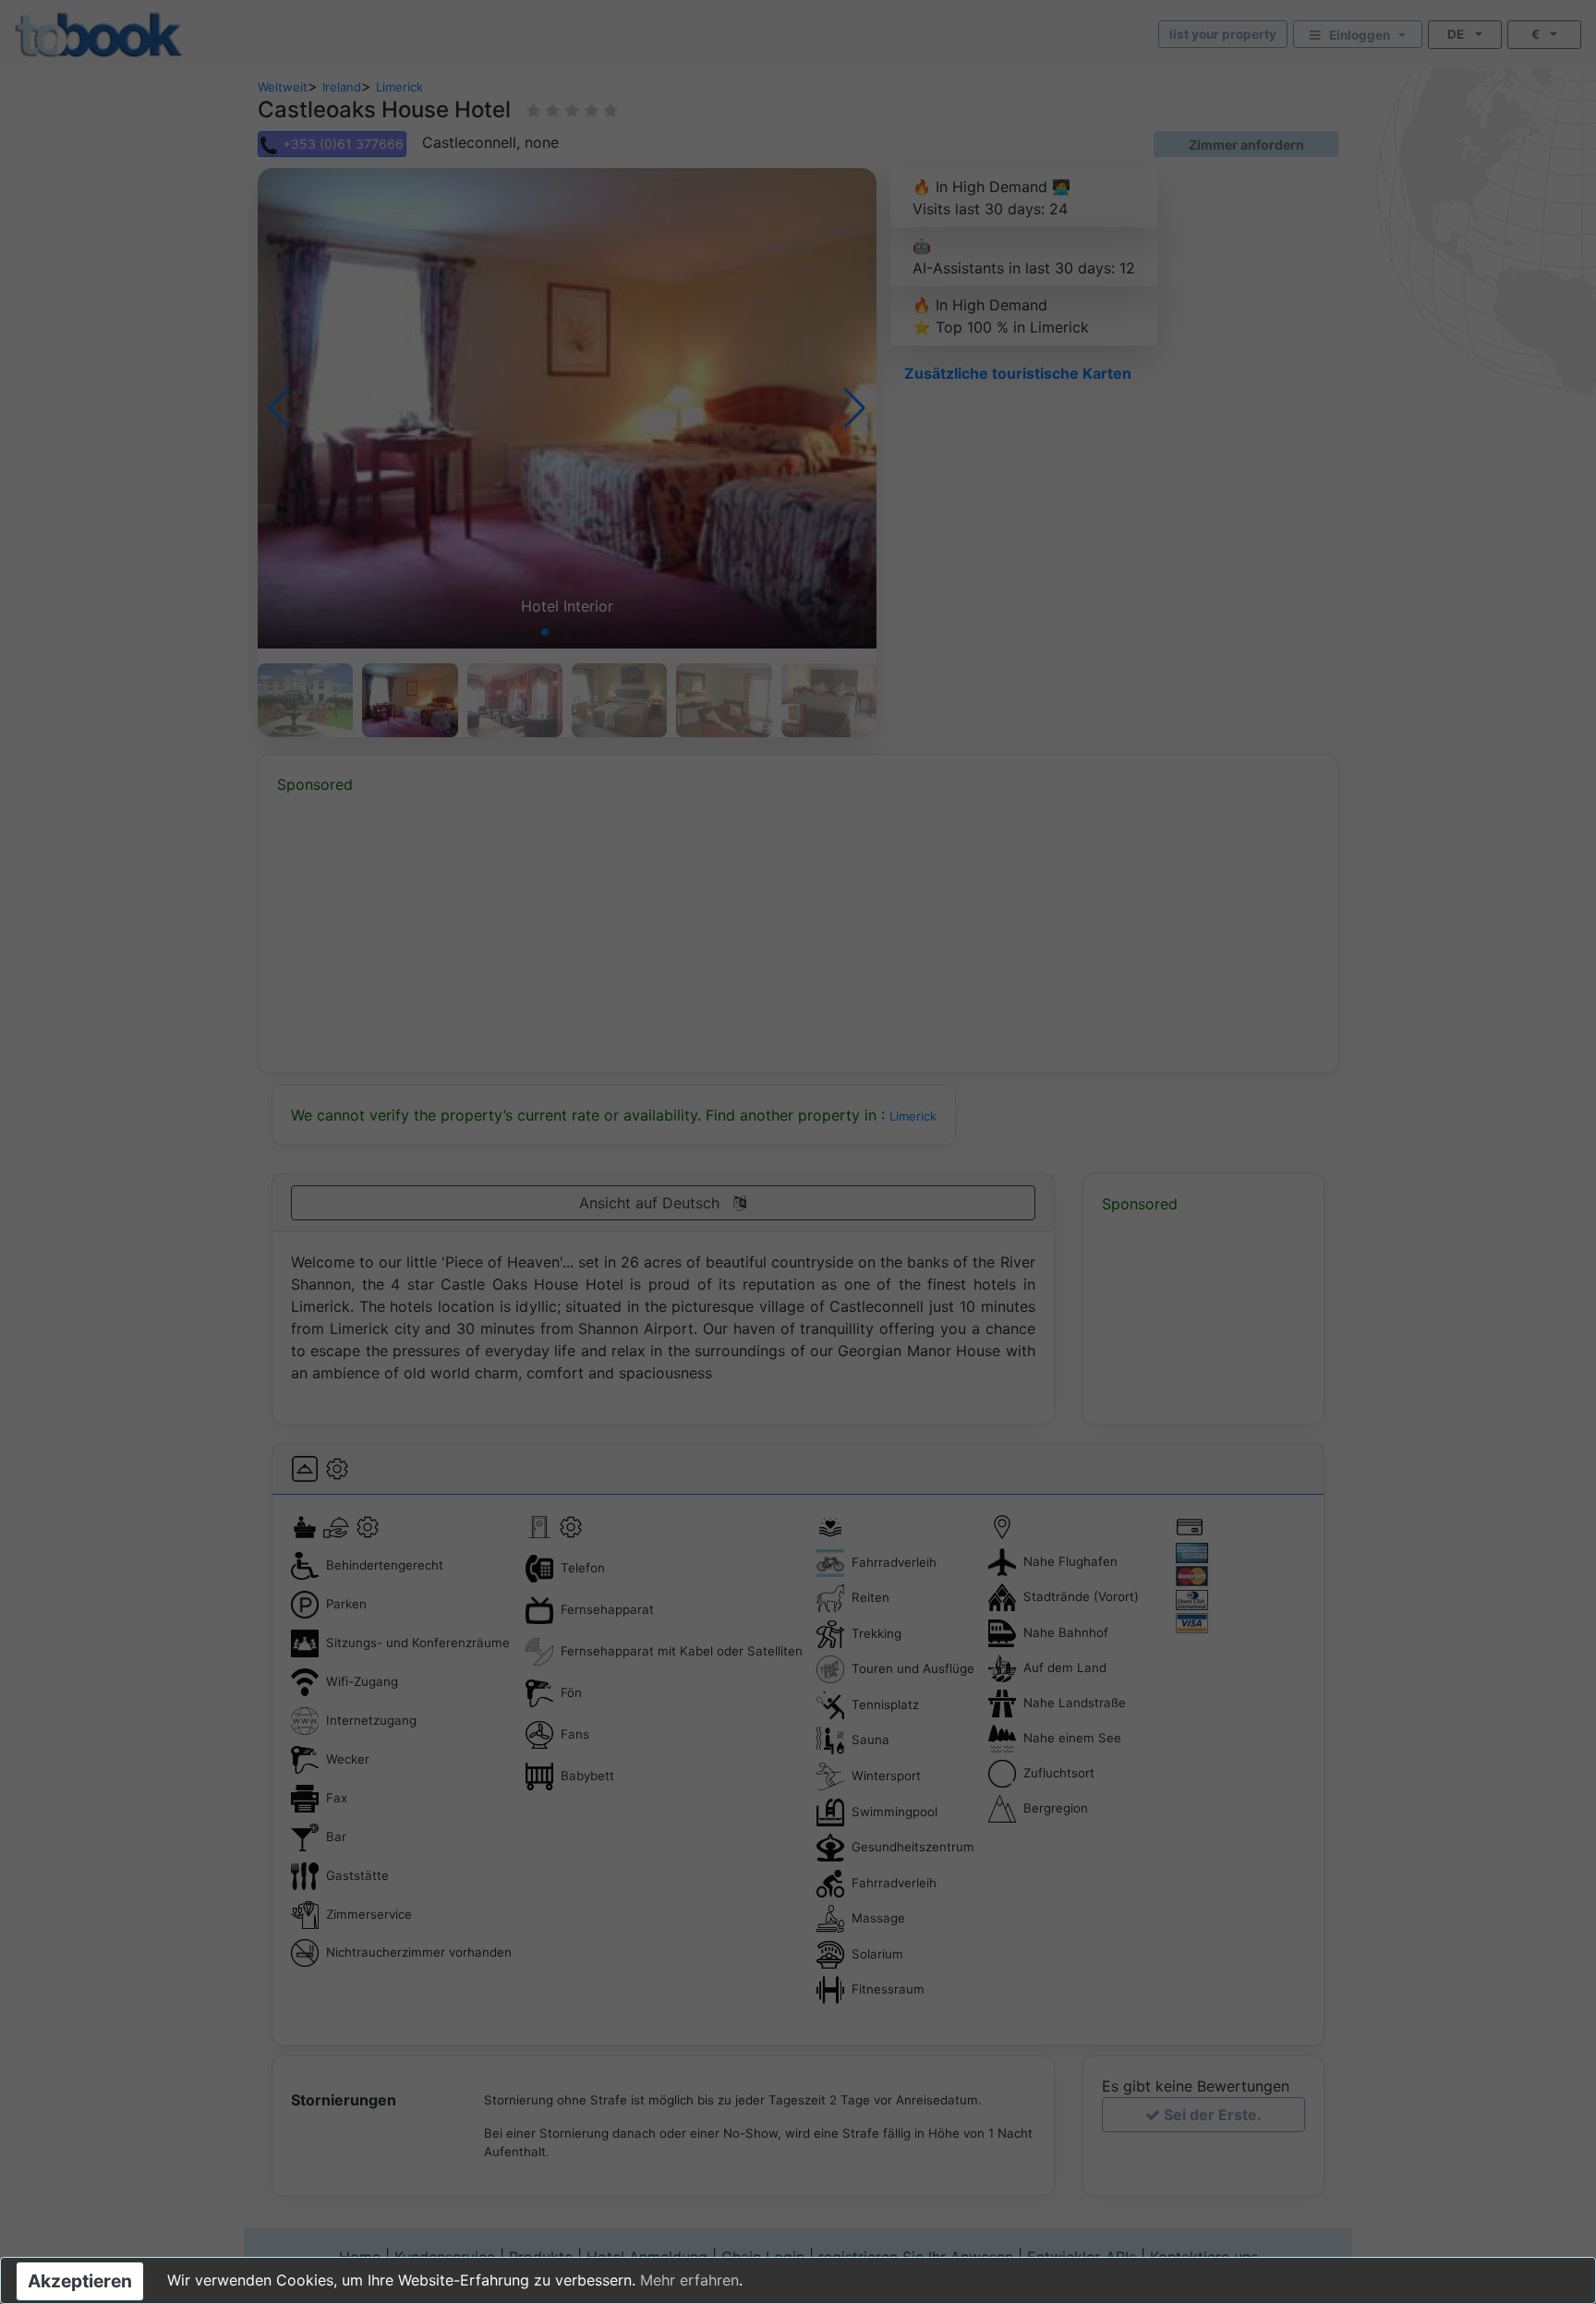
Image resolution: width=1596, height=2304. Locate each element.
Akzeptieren (80, 2281)
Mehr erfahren (689, 2280)
